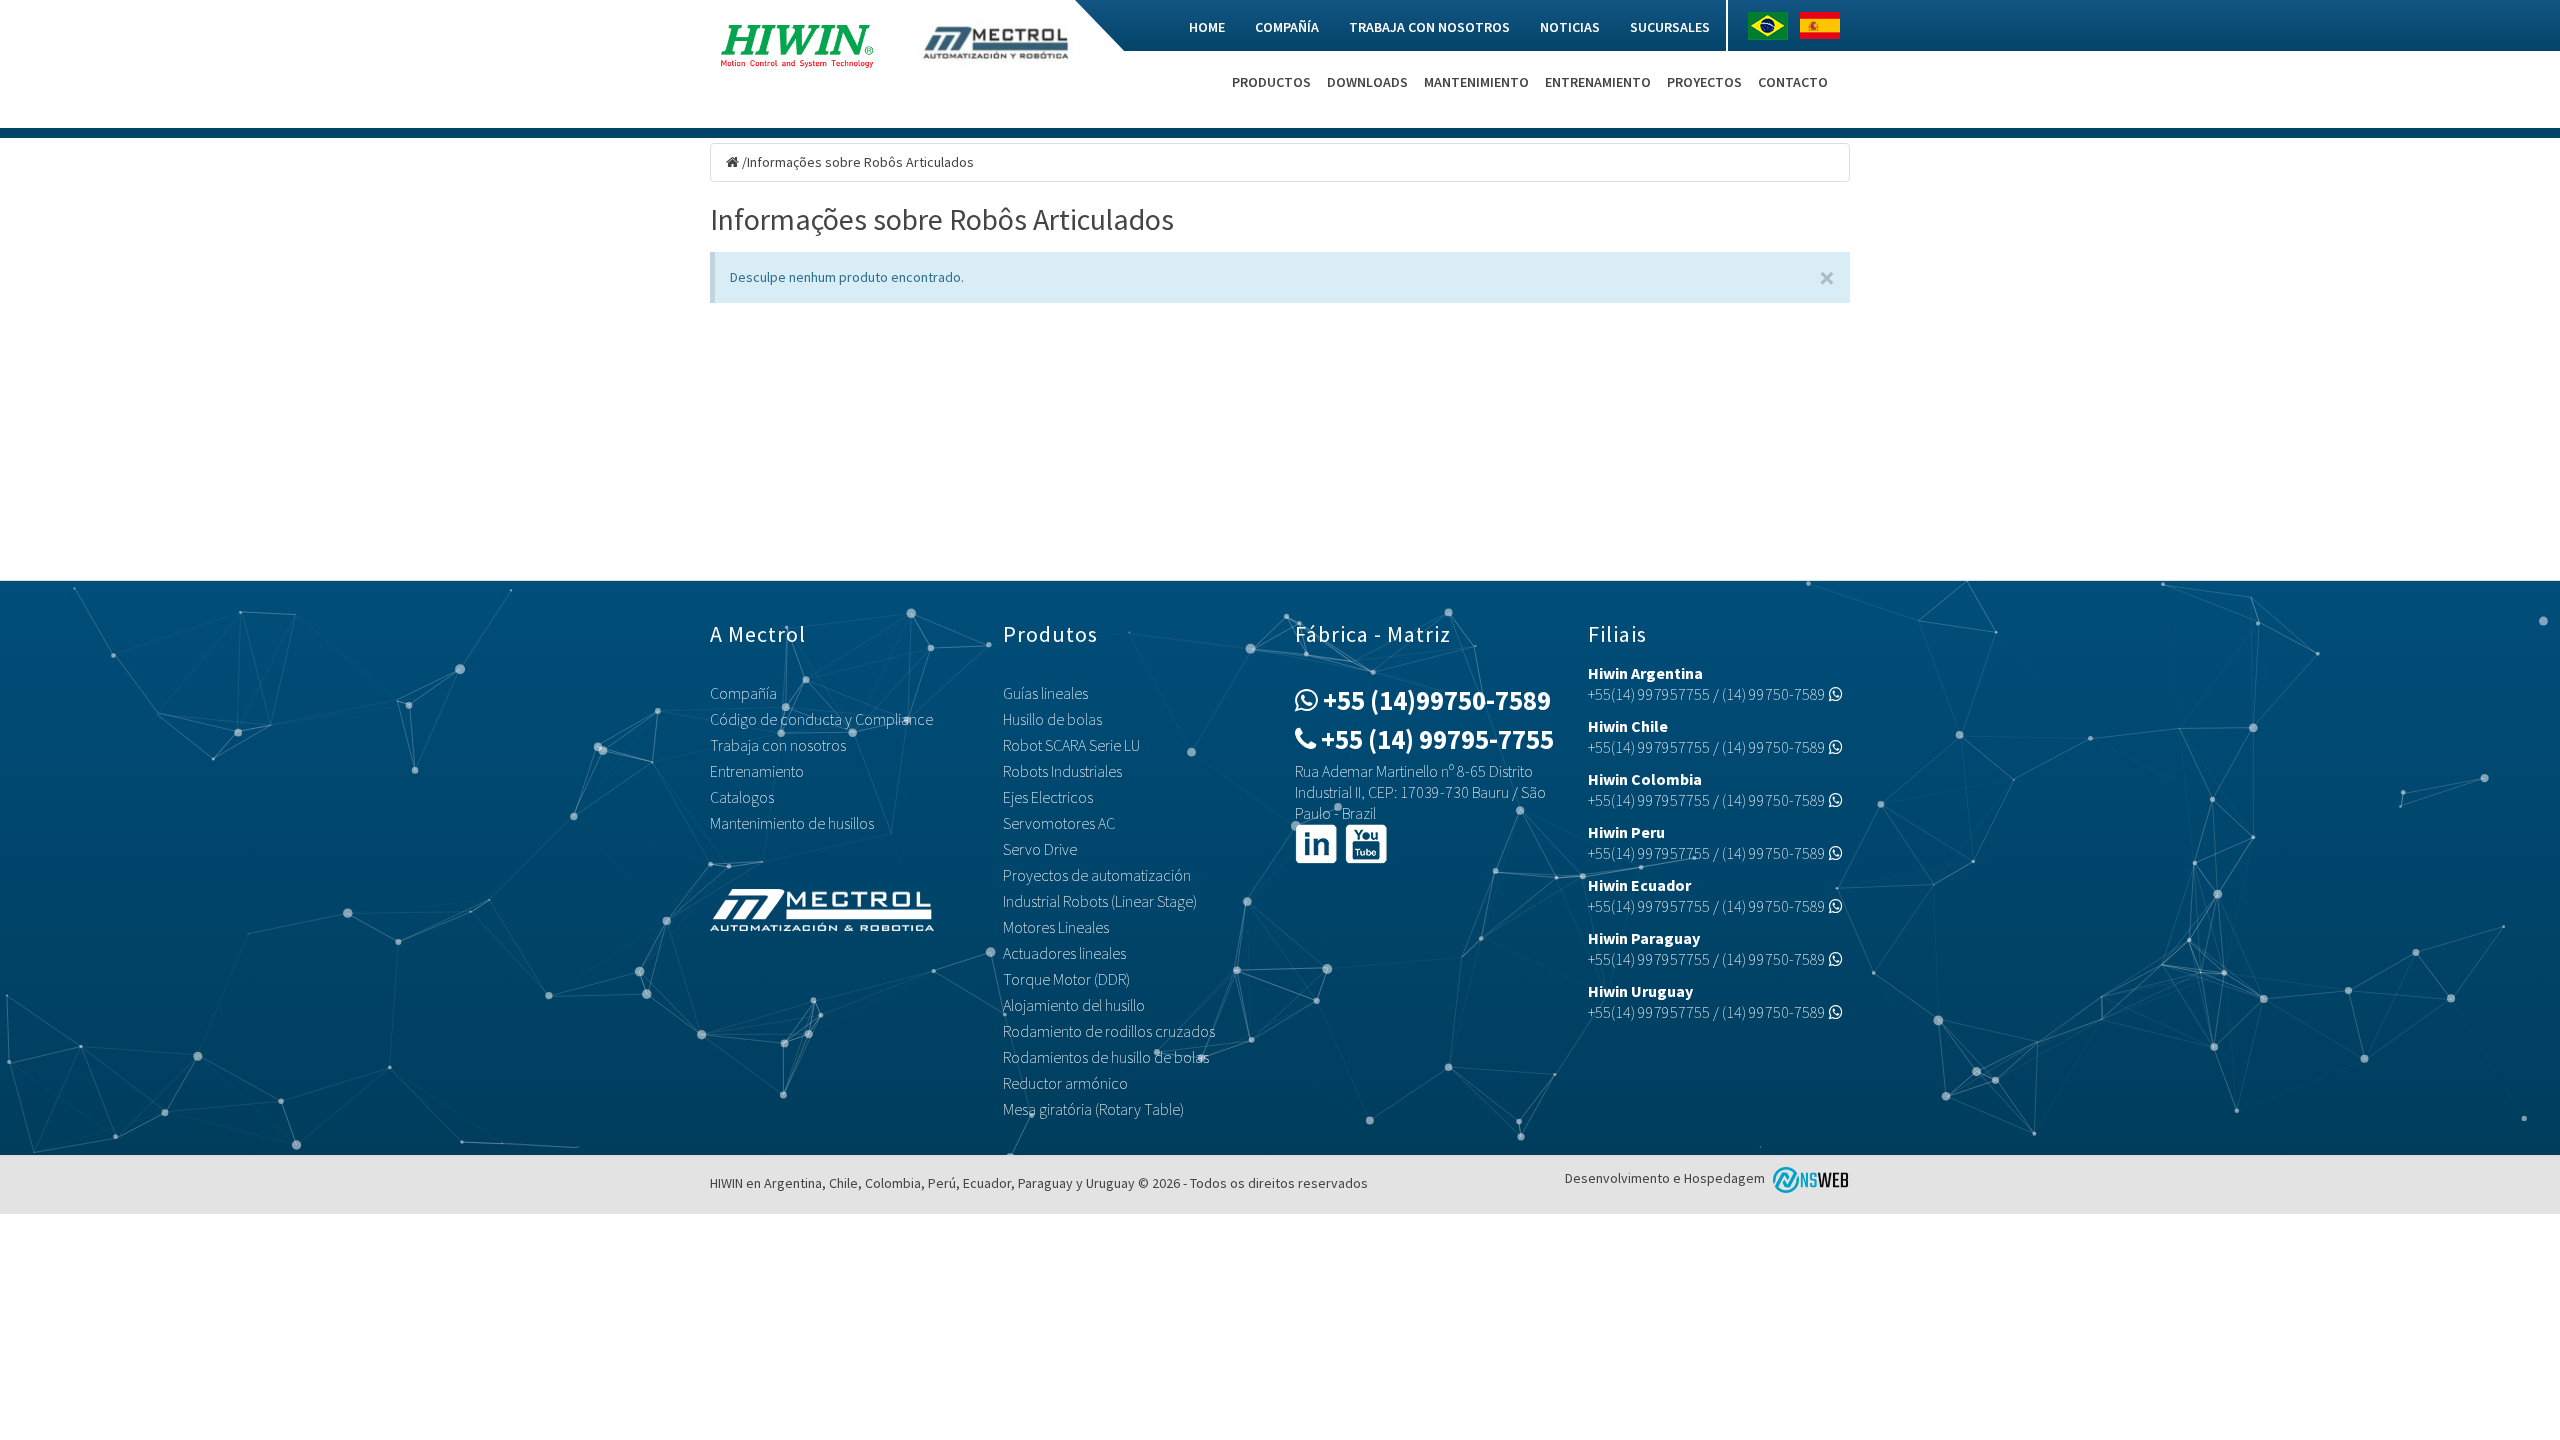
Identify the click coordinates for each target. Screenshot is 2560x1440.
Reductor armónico (1065, 1083)
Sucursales (1670, 27)
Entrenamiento (1598, 82)
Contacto (1793, 82)
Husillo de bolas (1052, 719)
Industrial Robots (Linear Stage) (1100, 901)
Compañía (1287, 27)
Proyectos (1704, 82)
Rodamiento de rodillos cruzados (1109, 1031)
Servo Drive (1040, 849)
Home (1207, 27)
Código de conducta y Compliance (821, 719)
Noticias (1570, 27)
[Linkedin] (1316, 842)
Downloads (1367, 82)
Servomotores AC (1059, 823)
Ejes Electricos (1048, 797)
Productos (1271, 82)
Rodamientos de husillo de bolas (1106, 1057)
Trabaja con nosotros (1429, 27)
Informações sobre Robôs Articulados (860, 162)
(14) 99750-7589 (1775, 694)
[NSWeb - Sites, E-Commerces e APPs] (1809, 1178)
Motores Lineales (1056, 927)
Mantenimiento (1476, 82)
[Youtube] (1366, 842)
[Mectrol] (995, 41)
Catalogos (742, 797)
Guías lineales (1045, 693)
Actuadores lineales (1064, 953)
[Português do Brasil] (1773, 26)
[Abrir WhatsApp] (2510, 1389)
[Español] (1825, 25)
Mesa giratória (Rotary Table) (1093, 1109)
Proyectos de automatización (1097, 875)
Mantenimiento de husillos (792, 823)
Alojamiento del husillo (1074, 1005)
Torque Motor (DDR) (1066, 979)
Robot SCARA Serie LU (1071, 745)
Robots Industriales (1062, 771)
